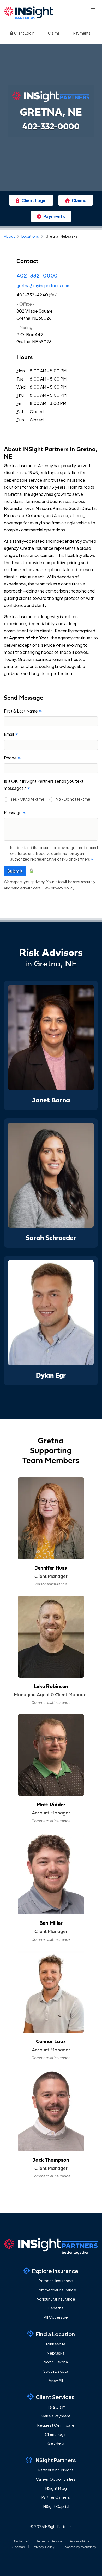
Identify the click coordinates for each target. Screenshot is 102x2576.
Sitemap (19, 2547)
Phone (12, 758)
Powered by (79, 2547)
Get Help (56, 2443)
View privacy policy (58, 888)
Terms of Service (49, 2541)
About (9, 236)
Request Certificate (56, 2425)
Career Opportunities (56, 2479)
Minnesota (56, 2344)
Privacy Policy (44, 2547)
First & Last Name (23, 711)
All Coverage (56, 2317)
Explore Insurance (55, 2271)
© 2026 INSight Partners (51, 2526)
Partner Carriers (56, 2497)
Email (11, 734)
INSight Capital (56, 2506)
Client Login (24, 33)
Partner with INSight (56, 2470)
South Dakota (56, 2371)
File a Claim (56, 2407)
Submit (15, 871)
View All (56, 2380)
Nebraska (56, 2353)
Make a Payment (56, 2416)
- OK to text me (27, 799)
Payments (82, 33)
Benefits (56, 2308)
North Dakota (56, 2362)
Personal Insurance (56, 2281)
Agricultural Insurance (56, 2299)
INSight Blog (56, 2488)
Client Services (55, 2397)
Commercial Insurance (56, 2290)
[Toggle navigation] (93, 9)
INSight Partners (55, 2460)
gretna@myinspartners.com (43, 286)
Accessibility (80, 2541)
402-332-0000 (37, 275)
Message (15, 813)
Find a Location (55, 2334)
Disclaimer (20, 2541)
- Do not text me (73, 799)
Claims (54, 33)
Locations (30, 236)
